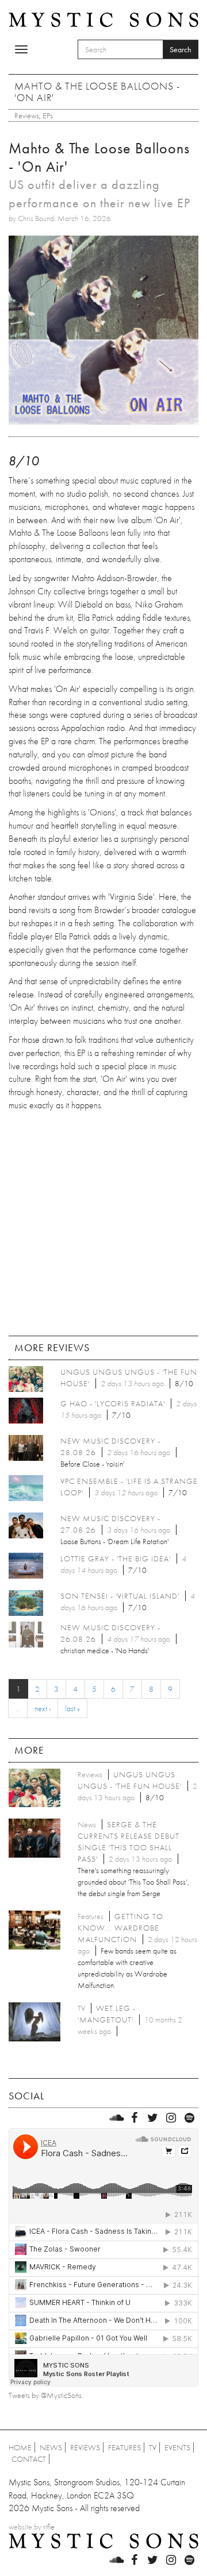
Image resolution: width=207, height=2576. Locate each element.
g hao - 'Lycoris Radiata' (113, 1403)
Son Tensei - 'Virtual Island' (120, 1596)
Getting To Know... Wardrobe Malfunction (120, 1928)
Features (124, 2447)
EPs (48, 115)
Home (20, 2447)
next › (43, 1708)
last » (72, 1708)
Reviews (27, 115)
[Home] (103, 19)
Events (177, 2447)
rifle (49, 2527)
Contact (29, 2459)
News (51, 2447)
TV (153, 2447)
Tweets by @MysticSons (45, 2395)
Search (181, 49)
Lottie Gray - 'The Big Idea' (116, 1558)
